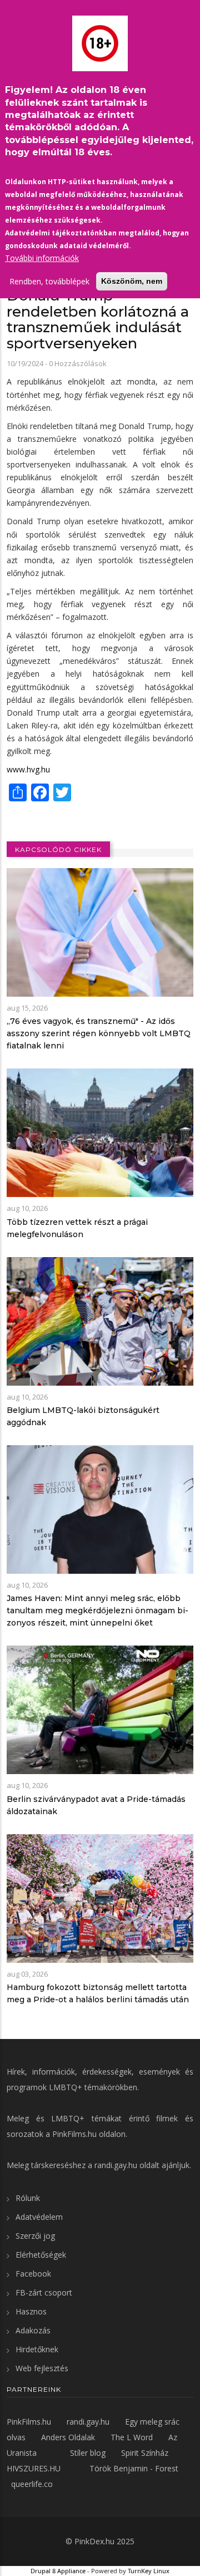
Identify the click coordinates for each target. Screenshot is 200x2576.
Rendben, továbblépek (49, 281)
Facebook (33, 2274)
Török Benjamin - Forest (134, 2468)
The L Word (132, 2437)
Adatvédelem (39, 2217)
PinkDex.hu (94, 2541)
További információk (42, 258)
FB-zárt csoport (44, 2292)
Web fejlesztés (42, 2368)
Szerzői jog (35, 2236)
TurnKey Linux (149, 2571)
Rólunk (28, 2198)
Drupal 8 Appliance (58, 2571)
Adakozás (33, 2330)
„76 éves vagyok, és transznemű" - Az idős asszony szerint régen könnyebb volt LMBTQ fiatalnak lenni (99, 1033)
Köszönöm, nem (132, 281)
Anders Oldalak (68, 2437)
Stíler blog (88, 2453)
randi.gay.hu (116, 2165)
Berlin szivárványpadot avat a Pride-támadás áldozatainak (96, 1805)
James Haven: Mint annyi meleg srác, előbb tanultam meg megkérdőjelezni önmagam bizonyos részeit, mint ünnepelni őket (97, 1610)
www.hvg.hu (28, 769)
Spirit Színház (145, 2453)
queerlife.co (32, 2484)
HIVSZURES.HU (34, 2468)
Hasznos (31, 2311)
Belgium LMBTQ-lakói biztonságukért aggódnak (83, 1416)
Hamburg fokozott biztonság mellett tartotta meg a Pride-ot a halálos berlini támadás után (98, 1993)
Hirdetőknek (37, 2349)
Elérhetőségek (41, 2255)
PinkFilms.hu (74, 2134)
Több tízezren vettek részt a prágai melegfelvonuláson (77, 1228)
